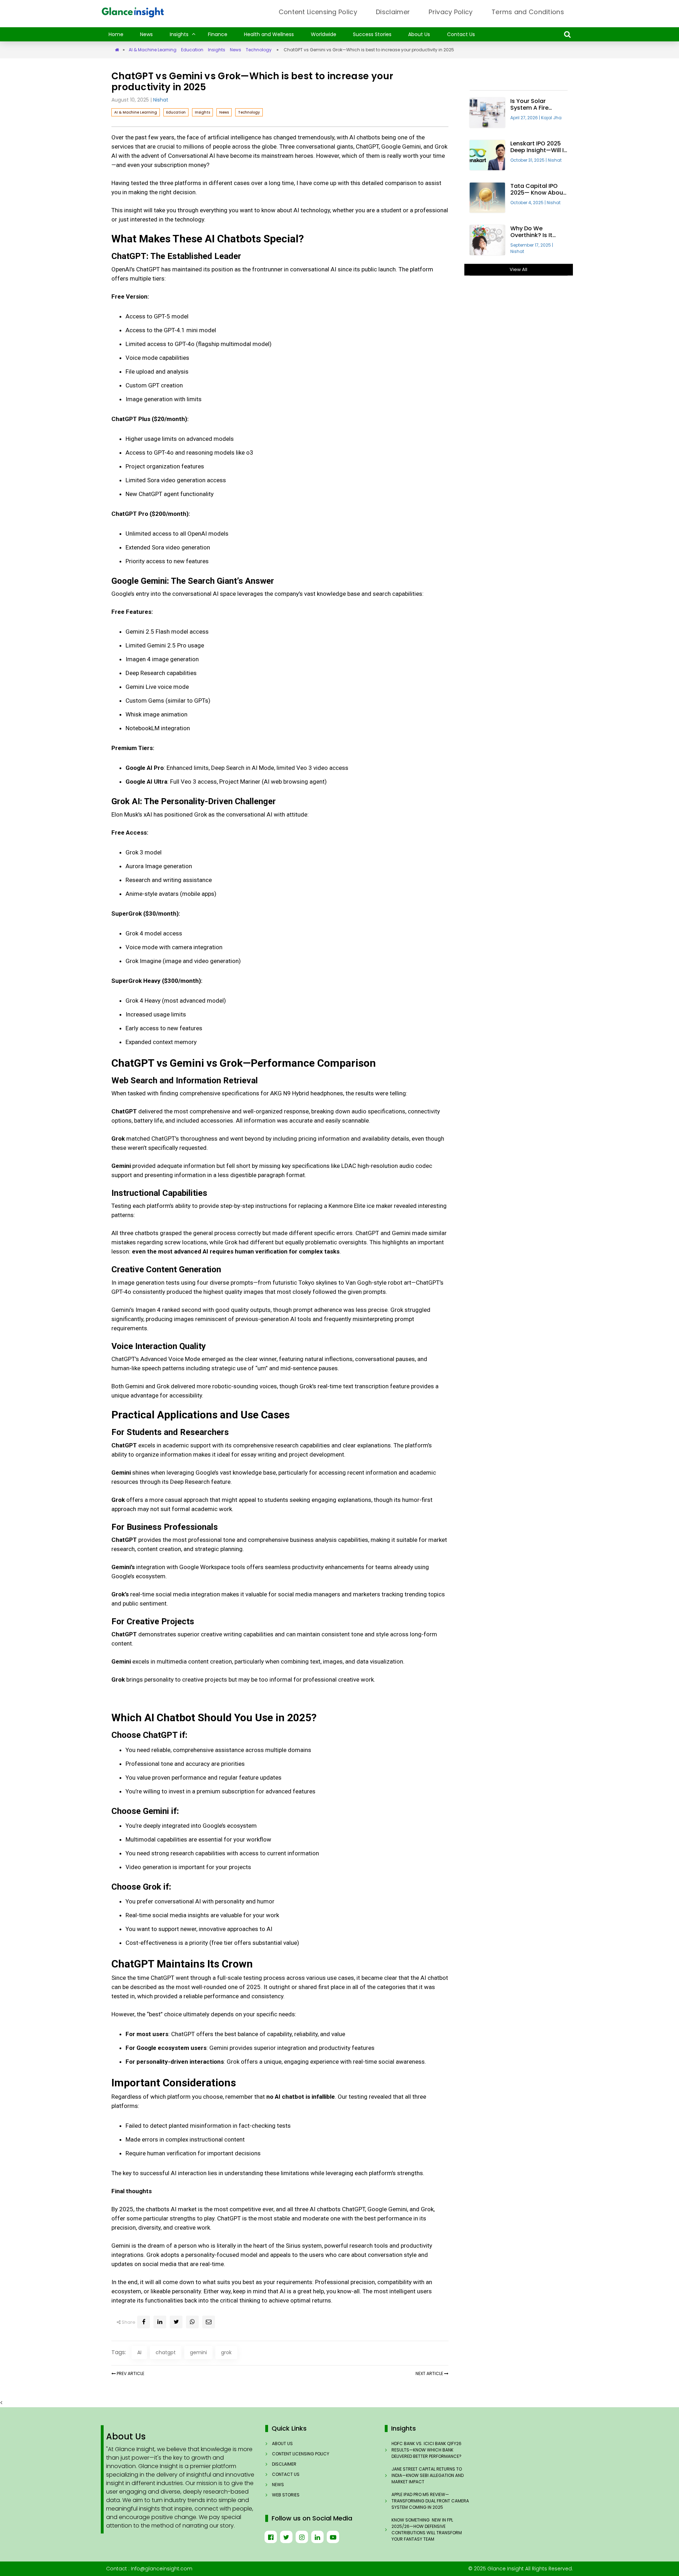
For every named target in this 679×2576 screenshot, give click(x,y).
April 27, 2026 (526, 118)
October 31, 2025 (529, 160)
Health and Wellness (269, 34)
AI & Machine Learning (153, 50)
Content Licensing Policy (318, 12)
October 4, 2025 (529, 203)
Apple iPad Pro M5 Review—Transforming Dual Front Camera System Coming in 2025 (430, 2501)
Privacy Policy (451, 12)
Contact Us (461, 34)
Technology (259, 50)
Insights (179, 34)
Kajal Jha (551, 118)
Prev (130, 2373)
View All (518, 269)
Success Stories (372, 34)
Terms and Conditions (528, 12)
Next (429, 2373)
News (146, 34)
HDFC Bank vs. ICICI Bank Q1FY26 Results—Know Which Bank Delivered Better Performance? (426, 2450)
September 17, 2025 (532, 245)
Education (192, 50)
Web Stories (286, 2495)
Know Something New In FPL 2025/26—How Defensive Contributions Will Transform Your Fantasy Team (427, 2529)
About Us (419, 34)
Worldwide (324, 34)
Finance (218, 34)
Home (116, 34)
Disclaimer (393, 12)
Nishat (161, 100)
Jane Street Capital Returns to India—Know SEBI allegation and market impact (428, 2475)
